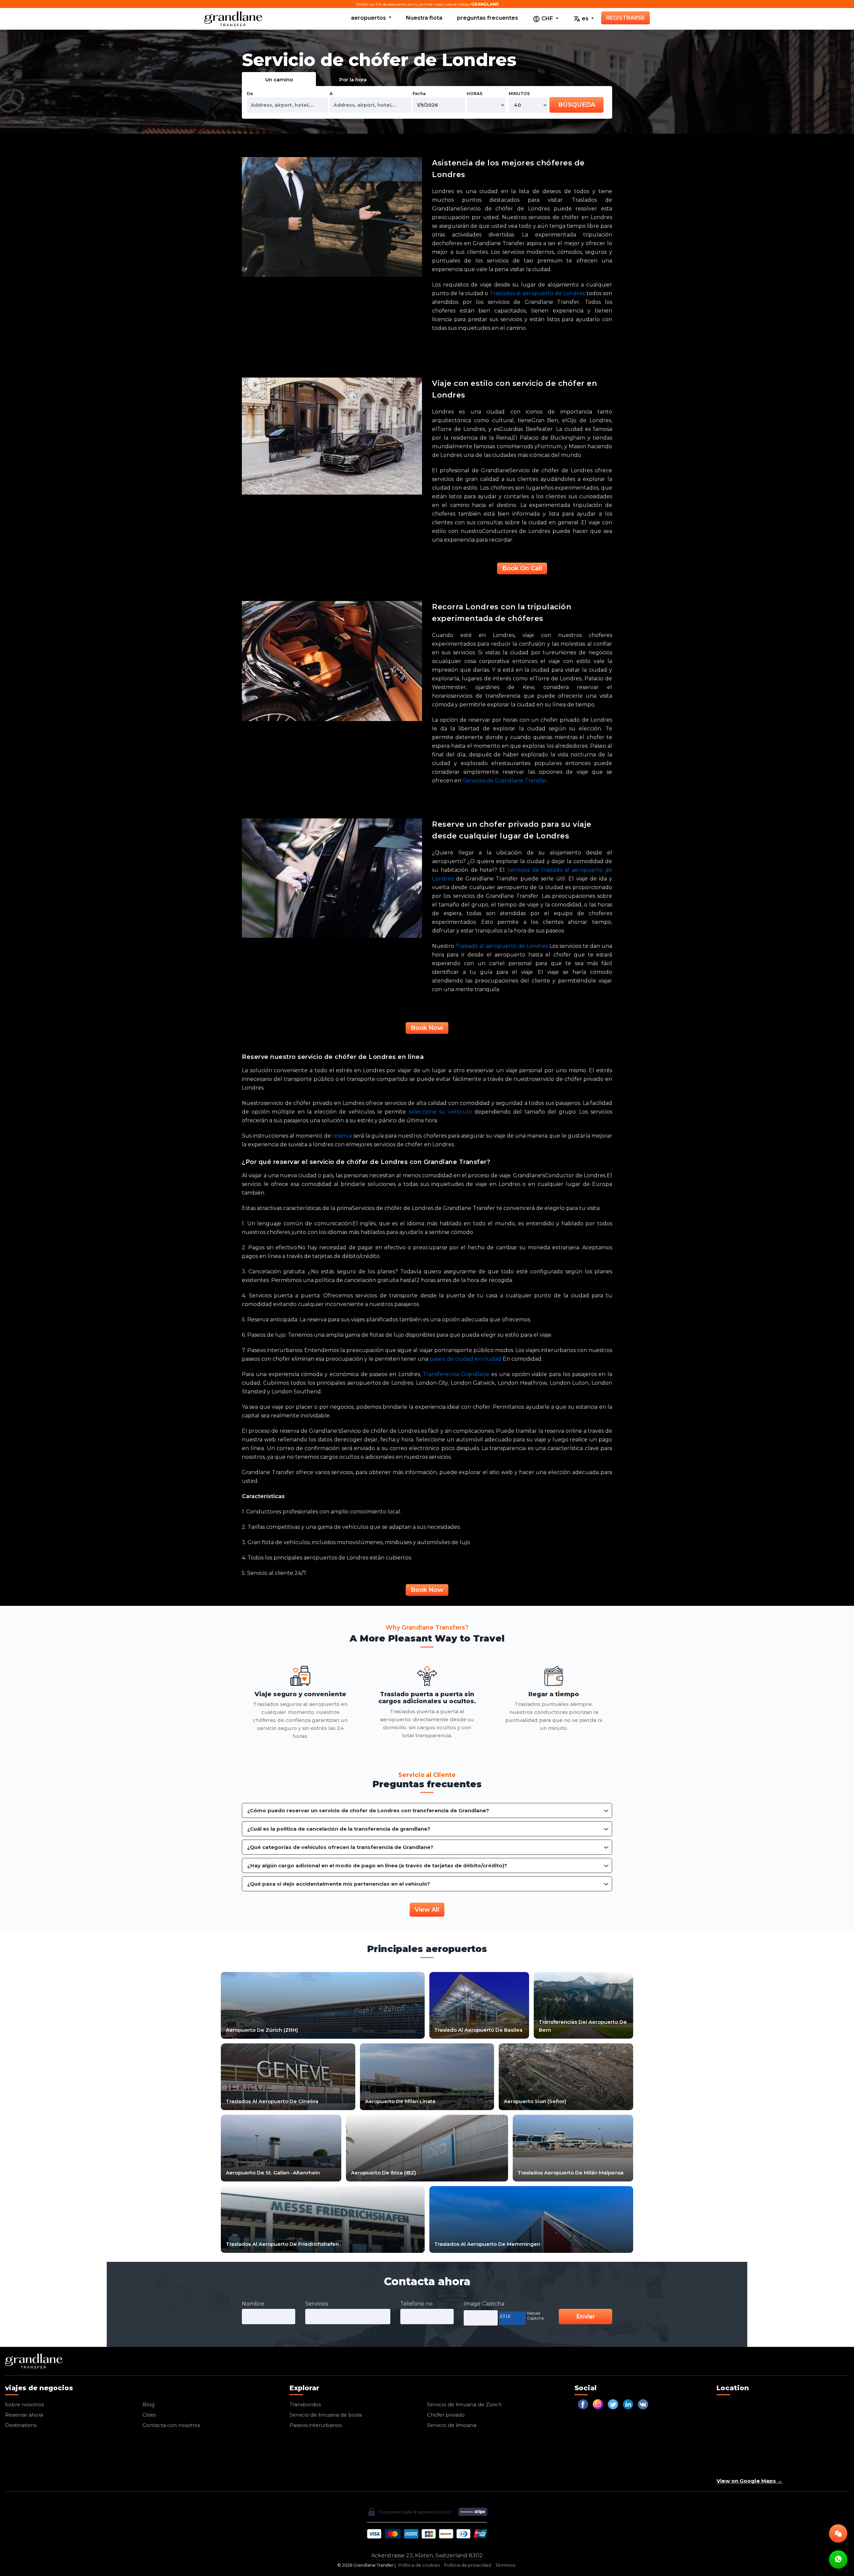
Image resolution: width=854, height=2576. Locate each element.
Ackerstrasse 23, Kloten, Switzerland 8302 (427, 2555)
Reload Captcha (535, 2316)
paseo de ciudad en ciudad (466, 1359)
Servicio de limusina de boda (326, 2415)
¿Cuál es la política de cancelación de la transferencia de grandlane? (339, 1829)
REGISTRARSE (625, 18)
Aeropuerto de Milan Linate (400, 2101)
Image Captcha (484, 2304)
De (250, 94)
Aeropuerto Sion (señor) (535, 2101)
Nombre (253, 2304)
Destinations (21, 2425)
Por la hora (353, 80)
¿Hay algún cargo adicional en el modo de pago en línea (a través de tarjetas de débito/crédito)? (377, 1865)
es (585, 19)
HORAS (475, 94)
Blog (148, 2404)
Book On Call (522, 568)
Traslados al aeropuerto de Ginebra (272, 2101)
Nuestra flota (424, 18)
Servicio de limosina (452, 2425)
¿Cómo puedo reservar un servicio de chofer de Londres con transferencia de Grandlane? (368, 1810)
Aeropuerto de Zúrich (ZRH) (262, 2030)
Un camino (279, 80)
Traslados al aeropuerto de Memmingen (487, 2244)
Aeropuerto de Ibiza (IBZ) (383, 2173)
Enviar (585, 2317)
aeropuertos (369, 18)
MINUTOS (519, 94)
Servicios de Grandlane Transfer (505, 781)
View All (427, 1910)
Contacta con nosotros (171, 2425)
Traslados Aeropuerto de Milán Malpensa (571, 2173)
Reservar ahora (24, 2415)
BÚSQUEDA (577, 105)
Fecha (419, 94)
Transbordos (305, 2404)
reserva (342, 1136)
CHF (547, 19)
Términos (505, 2565)
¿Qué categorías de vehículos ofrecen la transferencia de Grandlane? (340, 1847)
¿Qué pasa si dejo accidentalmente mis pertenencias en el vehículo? (339, 1884)
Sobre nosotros (24, 2404)
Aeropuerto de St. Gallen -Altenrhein (273, 2173)
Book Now (427, 1028)
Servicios (317, 2304)
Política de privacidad (468, 2565)
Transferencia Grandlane (456, 1374)
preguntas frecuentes (488, 18)
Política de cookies (419, 2565)
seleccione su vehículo (440, 1112)
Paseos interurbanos (316, 2425)
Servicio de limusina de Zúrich (464, 2404)
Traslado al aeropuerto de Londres (502, 946)
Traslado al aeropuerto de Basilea (478, 2030)
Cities (149, 2415)
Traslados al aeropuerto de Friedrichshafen (282, 2244)
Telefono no (416, 2304)
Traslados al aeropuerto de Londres (537, 293)
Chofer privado (446, 2415)
